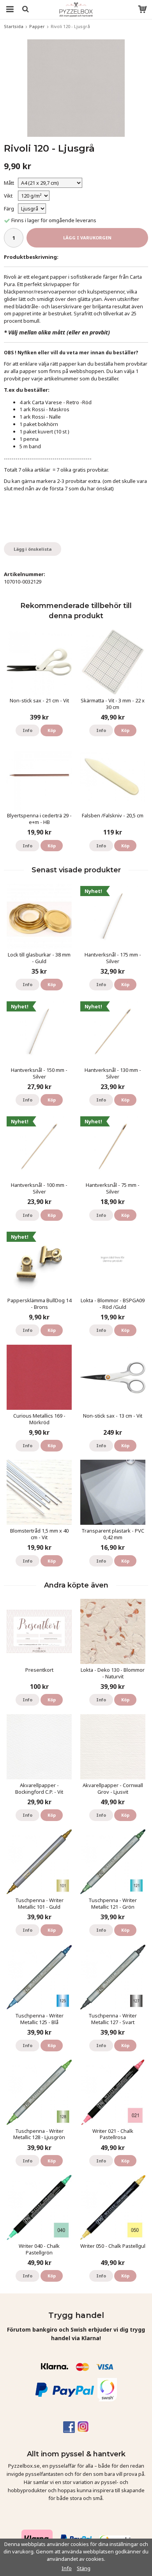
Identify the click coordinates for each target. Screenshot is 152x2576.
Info (27, 730)
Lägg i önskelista (33, 549)
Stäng (84, 2568)
